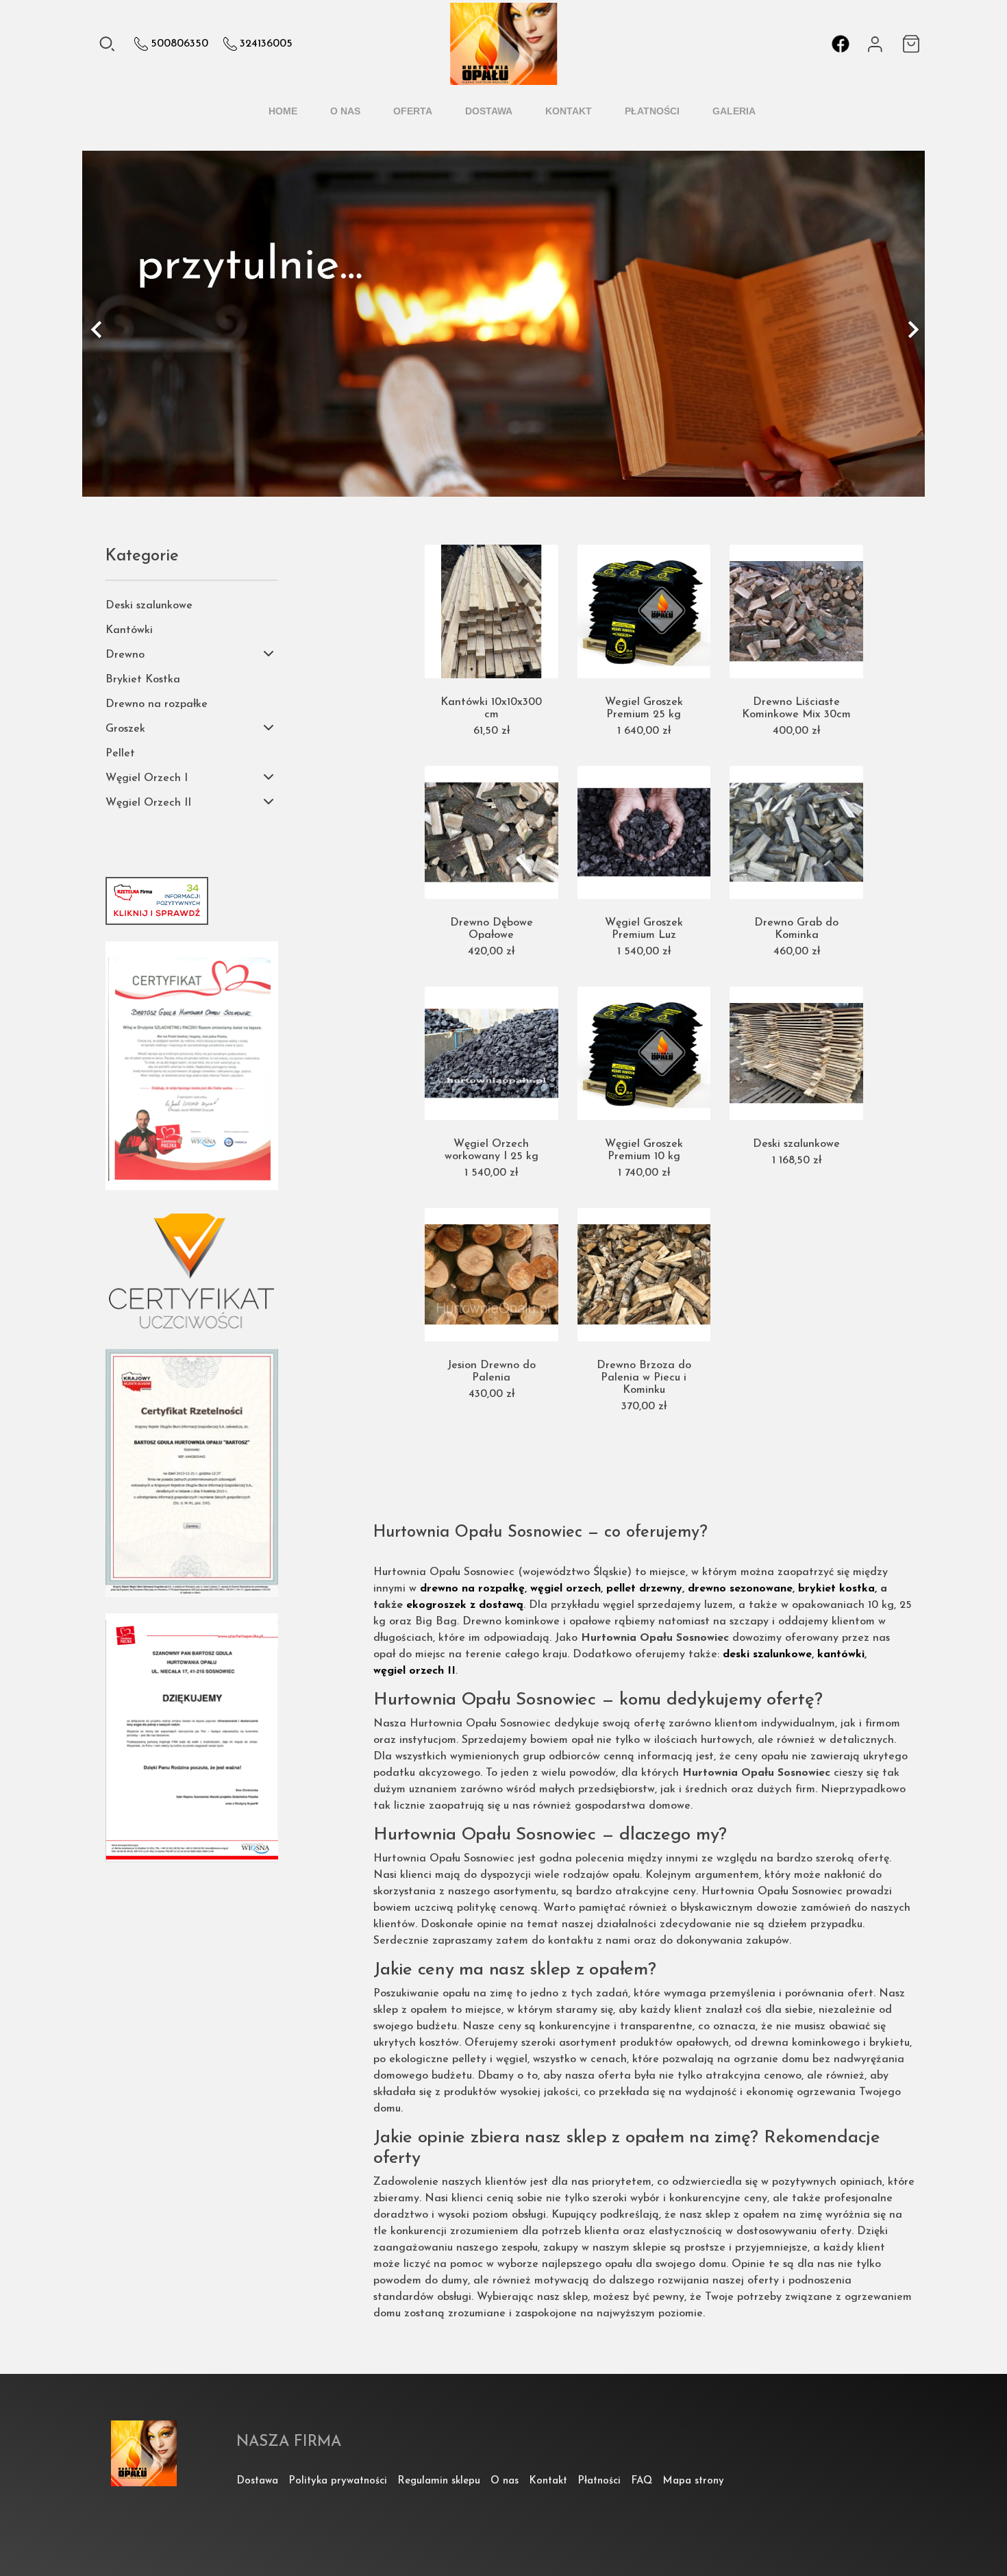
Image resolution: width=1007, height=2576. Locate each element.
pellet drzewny (644, 1589)
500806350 (179, 44)
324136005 (266, 44)
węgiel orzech (565, 1589)
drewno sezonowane (740, 1589)
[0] (913, 44)
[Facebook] (841, 44)
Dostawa (489, 111)
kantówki (841, 1655)
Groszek (125, 729)
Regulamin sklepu (439, 2481)
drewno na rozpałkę (472, 1589)
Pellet (120, 754)
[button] (137, 329)
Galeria (734, 111)
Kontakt (569, 111)
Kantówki (129, 630)
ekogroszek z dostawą (465, 1605)
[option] (503, 324)
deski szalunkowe (767, 1655)
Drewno (125, 655)
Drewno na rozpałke (157, 704)
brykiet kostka (836, 1589)
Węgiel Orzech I (147, 778)
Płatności (652, 111)
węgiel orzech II (414, 1671)
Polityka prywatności (338, 2481)
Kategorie (142, 556)
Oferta (413, 111)
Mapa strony (693, 2481)
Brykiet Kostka (143, 680)
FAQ (642, 2481)
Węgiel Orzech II (148, 803)
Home (283, 111)
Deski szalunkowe (149, 606)
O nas (345, 111)
